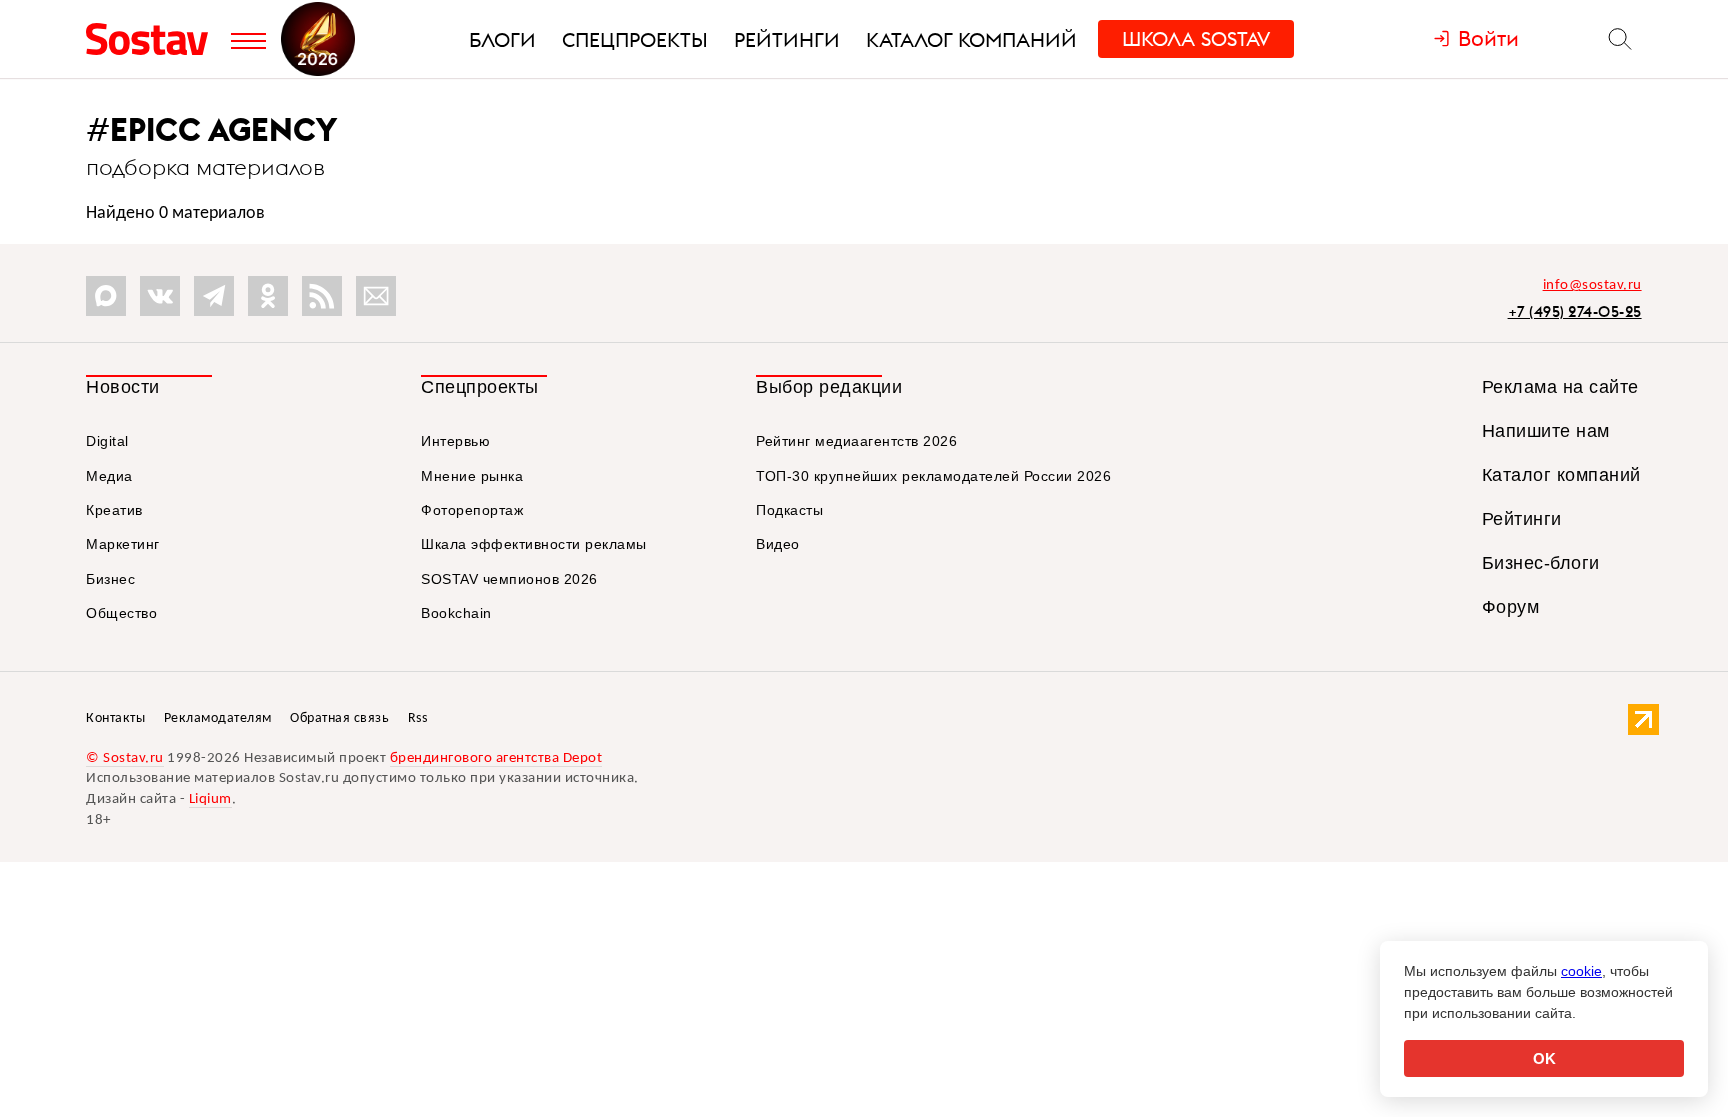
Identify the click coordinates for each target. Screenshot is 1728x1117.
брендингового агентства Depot (496, 758)
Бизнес (110, 579)
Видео (778, 544)
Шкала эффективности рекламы (534, 544)
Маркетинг (123, 544)
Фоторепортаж (472, 510)
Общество (121, 613)
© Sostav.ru (125, 758)
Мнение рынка (472, 476)
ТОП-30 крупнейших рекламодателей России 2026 (933, 476)
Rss (418, 718)
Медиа (109, 476)
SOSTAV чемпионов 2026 (509, 579)
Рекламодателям (218, 718)
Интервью (455, 441)
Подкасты (789, 510)
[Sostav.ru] (153, 39)
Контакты (115, 718)
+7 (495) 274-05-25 (1575, 311)
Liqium (210, 799)
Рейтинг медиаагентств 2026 (856, 441)
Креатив (114, 510)
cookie (1581, 971)
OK (1544, 1058)
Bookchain (456, 613)
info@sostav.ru (1592, 285)
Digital (107, 441)
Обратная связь (339, 718)
